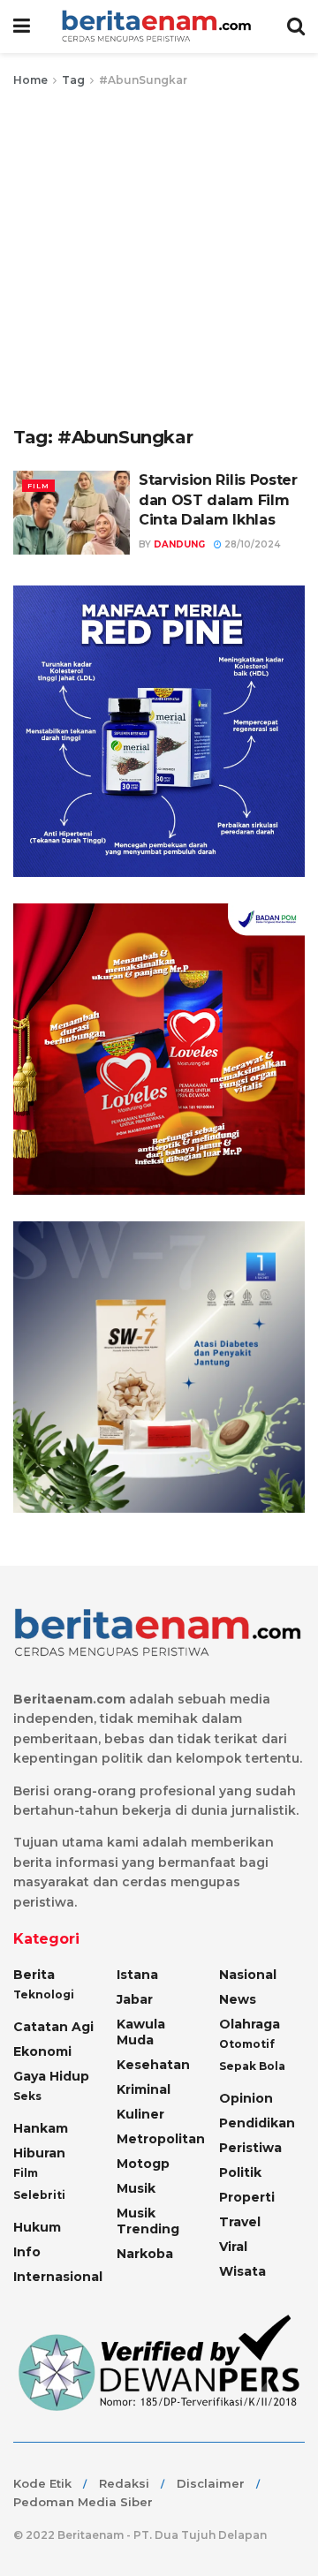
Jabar (135, 1999)
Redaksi (124, 2483)
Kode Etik (42, 2483)
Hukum (37, 2227)
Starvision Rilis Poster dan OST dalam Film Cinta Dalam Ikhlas (218, 500)
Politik (240, 2172)
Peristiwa (250, 2148)
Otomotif (247, 2044)
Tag (73, 80)
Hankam (41, 2128)
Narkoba (145, 2254)
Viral (233, 2247)
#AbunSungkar (143, 80)
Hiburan (39, 2153)
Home (30, 80)
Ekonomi (42, 2051)
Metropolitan (161, 2139)
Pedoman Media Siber (83, 2502)
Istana (137, 1975)
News (238, 1999)
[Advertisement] (159, 258)
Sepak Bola (252, 2066)
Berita (34, 1975)
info (27, 2252)
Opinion (246, 2098)
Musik (136, 2188)
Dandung (179, 544)
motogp (143, 2164)
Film (38, 486)
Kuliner (140, 2114)
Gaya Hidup (51, 2076)
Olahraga (250, 2024)
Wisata (242, 2271)
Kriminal (144, 2089)
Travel (240, 2222)
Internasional (58, 2277)
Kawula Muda (141, 2032)
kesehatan (153, 2065)
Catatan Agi (53, 2027)
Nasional (248, 1975)
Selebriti (39, 2195)
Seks (27, 2096)
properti (247, 2197)
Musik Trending (148, 2221)
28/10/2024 (251, 544)
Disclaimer (211, 2483)
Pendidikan (257, 2123)
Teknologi (44, 1994)
